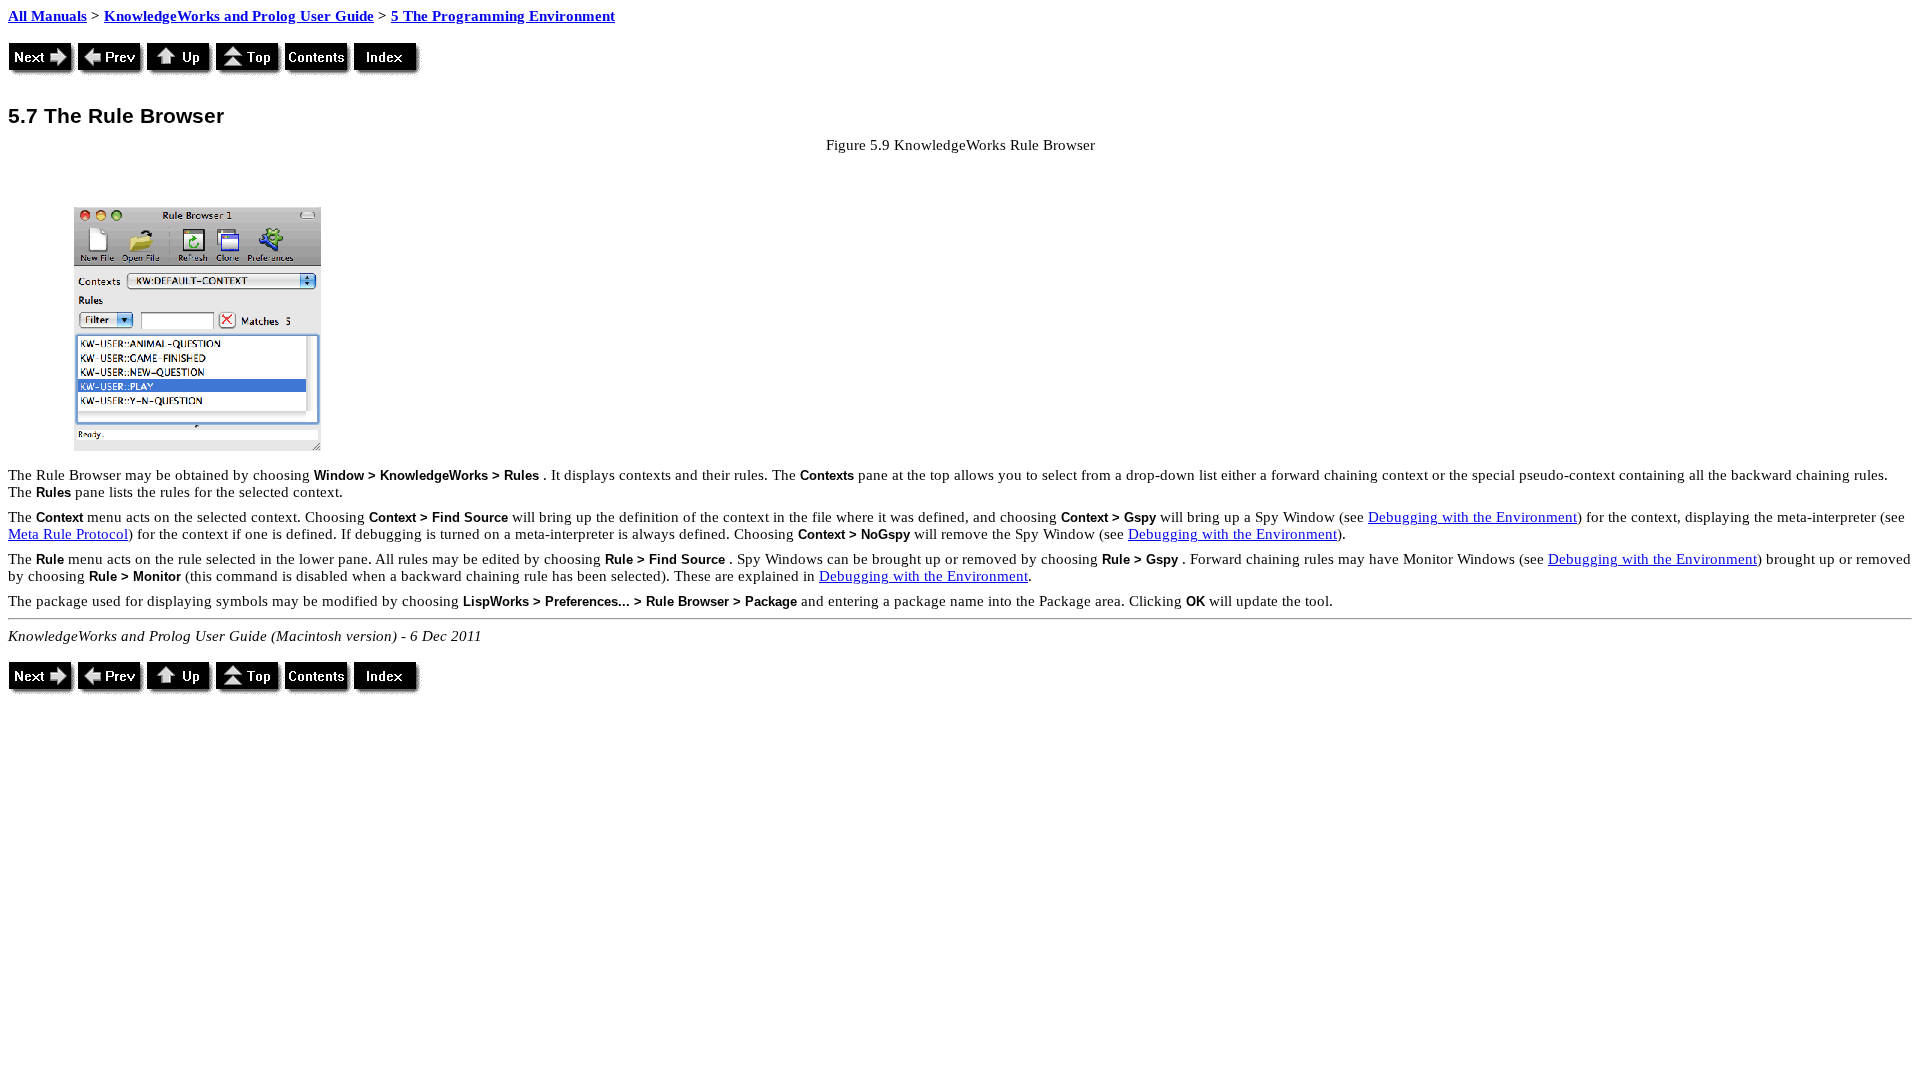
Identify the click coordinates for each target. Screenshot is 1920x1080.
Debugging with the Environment (1472, 517)
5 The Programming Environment (503, 16)
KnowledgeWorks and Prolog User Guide (239, 16)
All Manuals (47, 16)
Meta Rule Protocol (68, 534)
